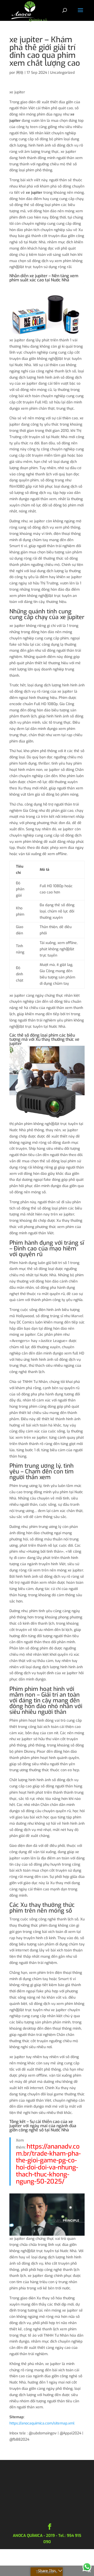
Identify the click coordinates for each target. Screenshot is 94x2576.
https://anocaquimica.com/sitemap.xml (42, 2423)
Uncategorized (62, 73)
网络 (20, 73)
